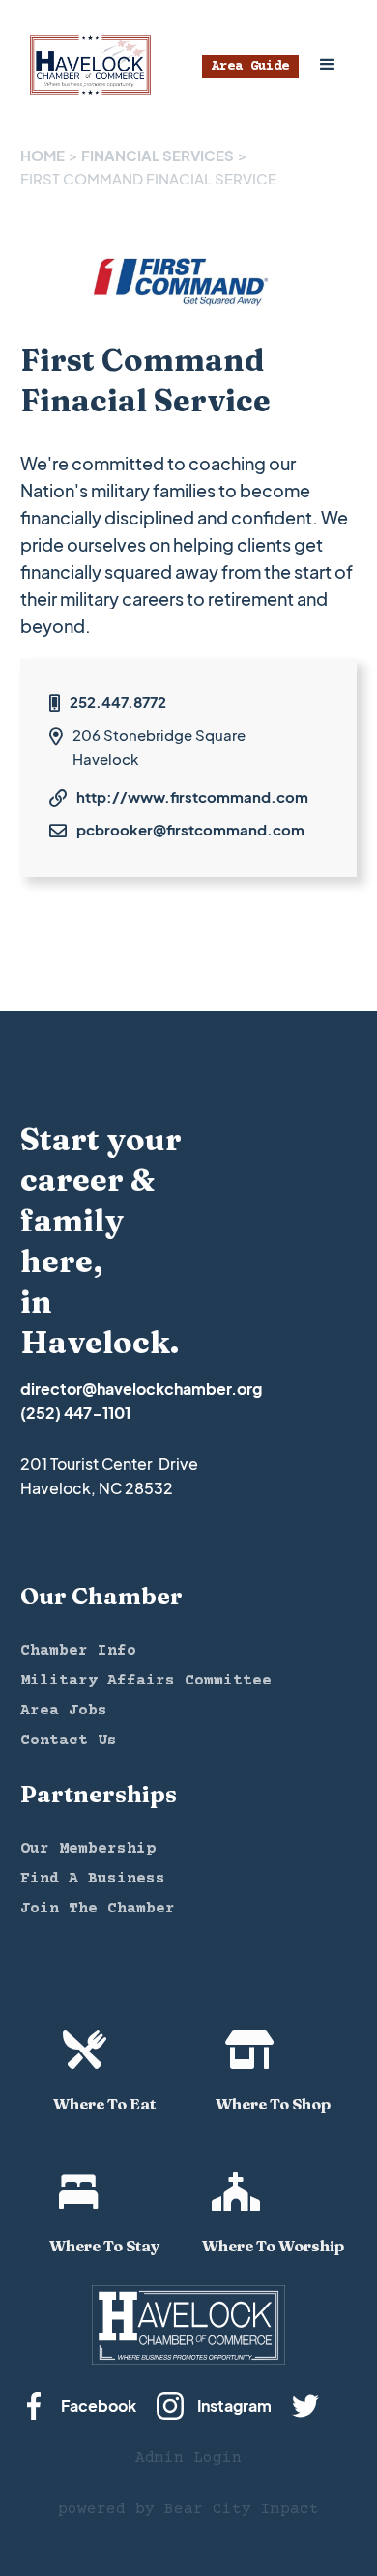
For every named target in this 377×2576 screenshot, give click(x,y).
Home (43, 155)
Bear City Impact (242, 2509)
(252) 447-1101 (75, 1413)
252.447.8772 (118, 702)
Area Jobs (64, 1711)
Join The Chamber (98, 1909)
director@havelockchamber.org (141, 1388)
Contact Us (69, 1741)
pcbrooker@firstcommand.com (190, 829)
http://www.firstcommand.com (192, 796)
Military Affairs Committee (146, 1681)
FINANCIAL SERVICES (158, 155)
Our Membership (88, 1849)
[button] (328, 65)
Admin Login (188, 2458)
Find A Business (93, 1879)
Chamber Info (78, 1651)
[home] (86, 65)
